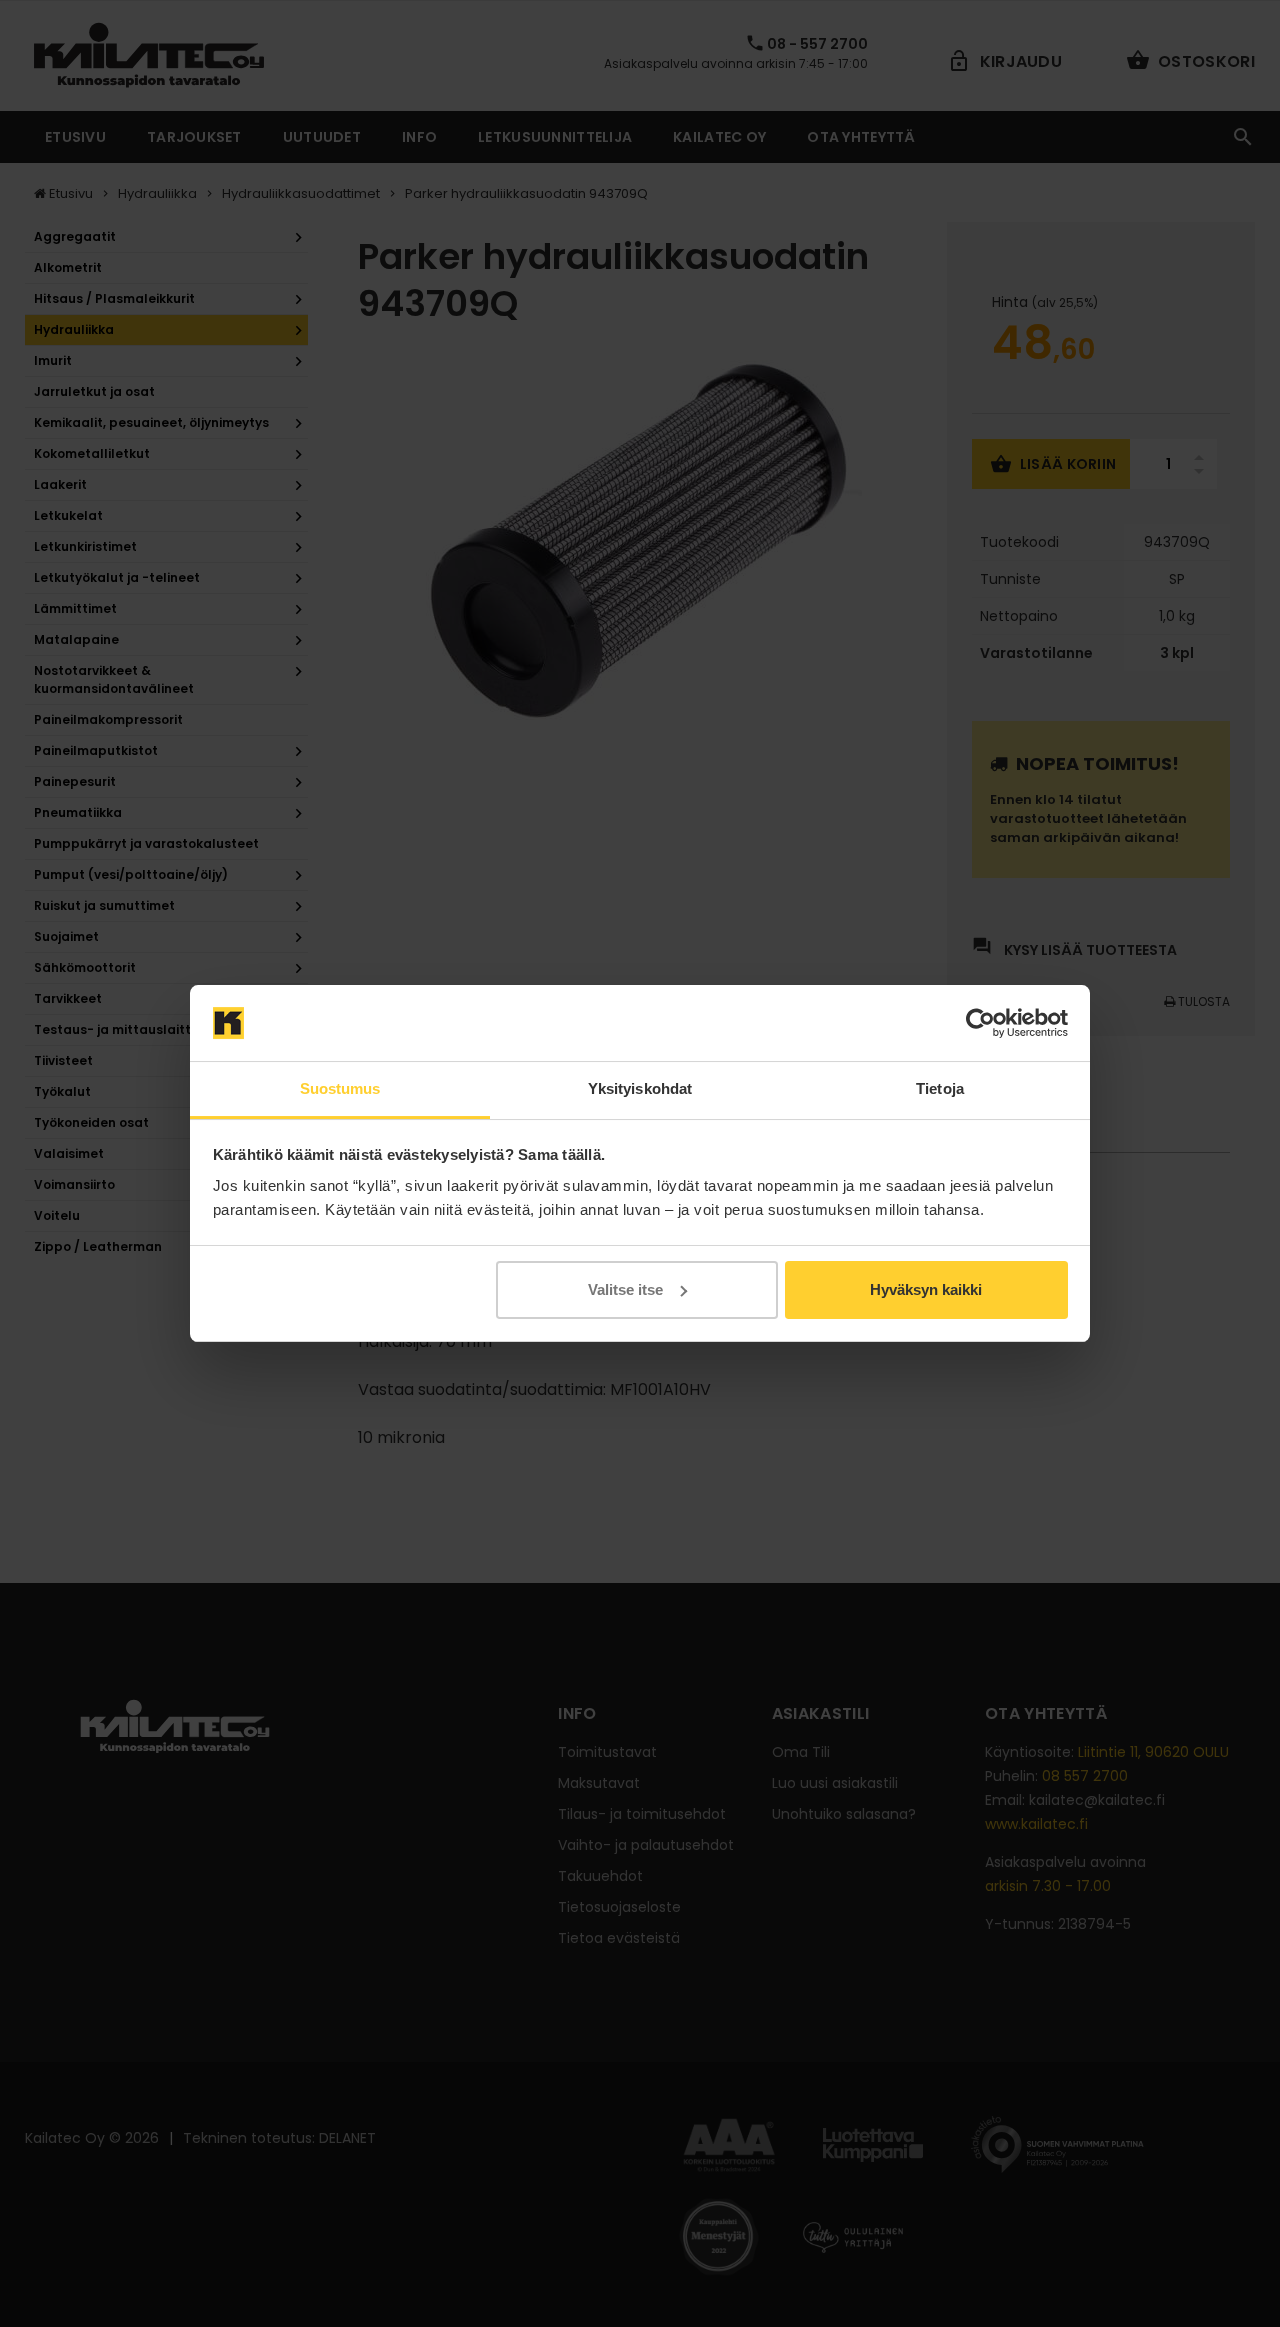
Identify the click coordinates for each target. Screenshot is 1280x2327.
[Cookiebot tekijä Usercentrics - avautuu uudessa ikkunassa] (980, 1023)
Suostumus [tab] (340, 1088)
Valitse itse (625, 1289)
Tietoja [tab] (940, 1088)
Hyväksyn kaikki (926, 1289)
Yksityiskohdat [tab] (640, 1088)
